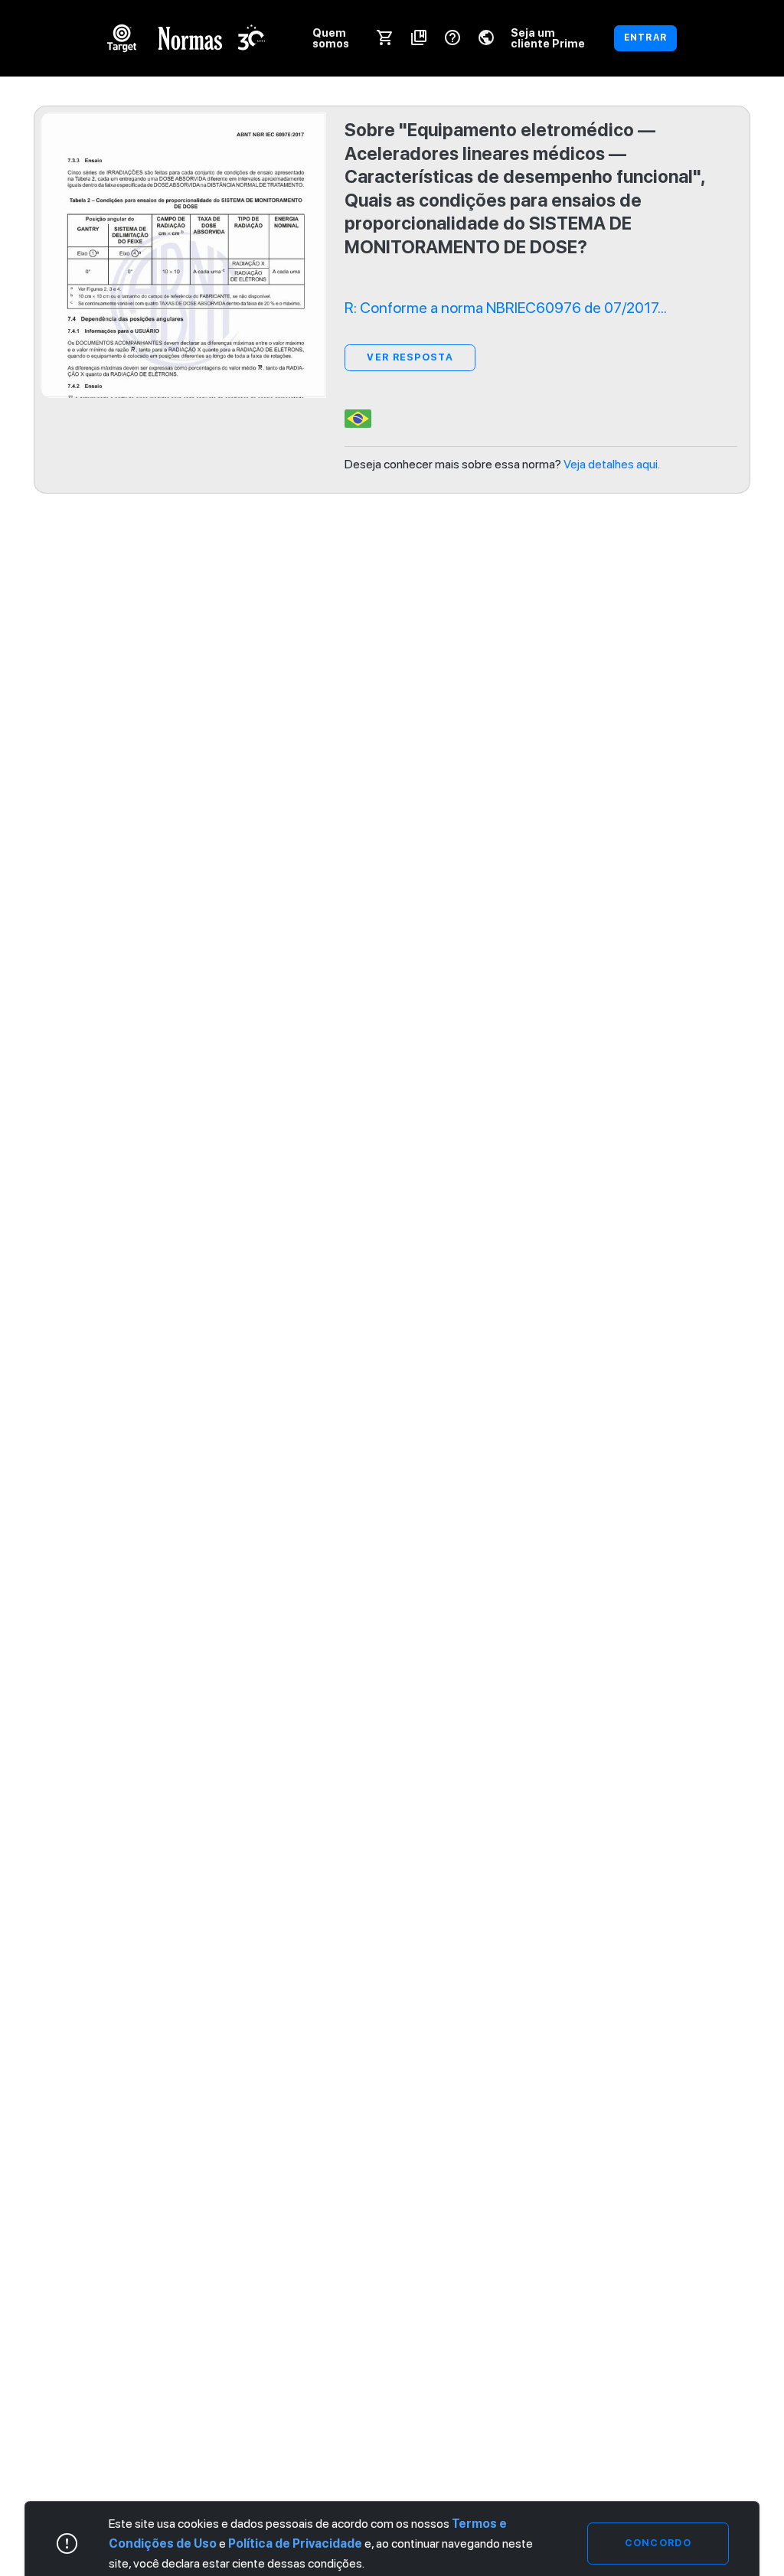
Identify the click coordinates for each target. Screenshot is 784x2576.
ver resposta (410, 357)
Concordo (658, 2543)
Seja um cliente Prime (548, 38)
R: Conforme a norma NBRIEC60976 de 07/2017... (506, 308)
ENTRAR (645, 37)
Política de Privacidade (295, 2543)
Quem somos (331, 38)
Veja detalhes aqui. (612, 464)
